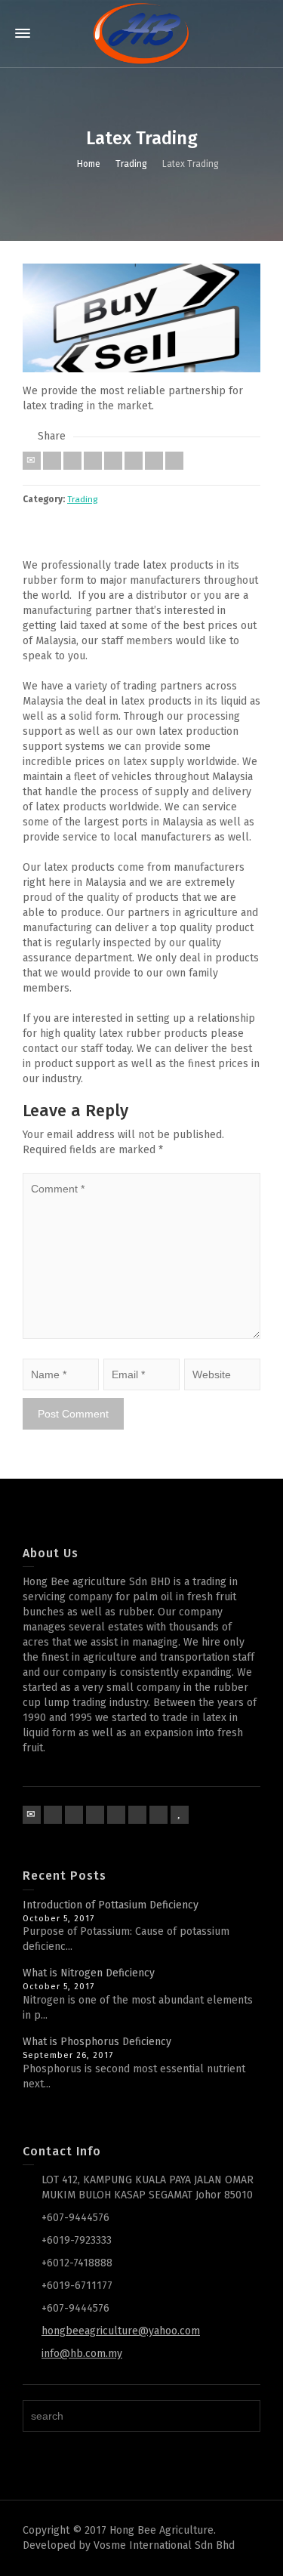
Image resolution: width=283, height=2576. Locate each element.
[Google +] (93, 461)
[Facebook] (72, 461)
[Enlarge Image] (141, 318)
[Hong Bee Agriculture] (141, 34)
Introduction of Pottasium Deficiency (111, 1905)
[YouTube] (180, 1815)
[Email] (32, 461)
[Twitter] (52, 461)
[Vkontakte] (174, 461)
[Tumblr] (134, 461)
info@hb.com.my (82, 2354)
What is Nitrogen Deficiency (89, 1973)
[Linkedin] (154, 461)
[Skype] (158, 1815)
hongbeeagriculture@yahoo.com (121, 2331)
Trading (82, 499)
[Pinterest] (113, 461)
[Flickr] (95, 1815)
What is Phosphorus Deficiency (97, 2042)
